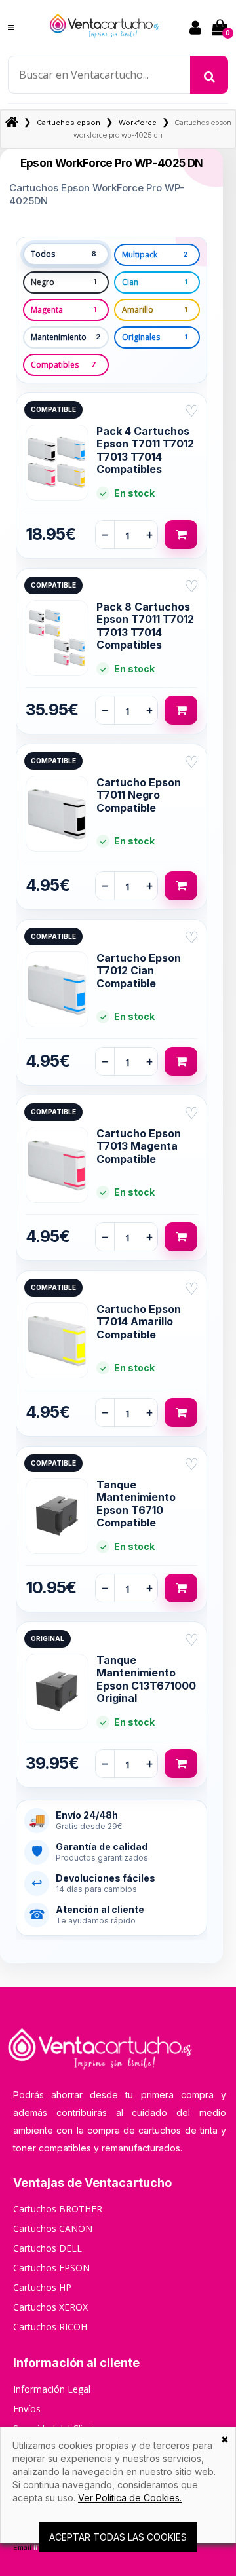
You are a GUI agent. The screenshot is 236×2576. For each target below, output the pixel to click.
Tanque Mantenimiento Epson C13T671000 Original (146, 1680)
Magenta (64, 310)
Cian (155, 282)
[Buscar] (209, 75)
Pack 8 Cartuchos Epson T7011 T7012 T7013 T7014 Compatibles (145, 626)
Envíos (27, 2409)
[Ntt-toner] (12, 123)
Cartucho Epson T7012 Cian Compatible (139, 971)
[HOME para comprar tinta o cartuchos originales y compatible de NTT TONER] (104, 43)
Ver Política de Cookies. (130, 2498)
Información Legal (52, 2389)
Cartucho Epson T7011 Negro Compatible (139, 795)
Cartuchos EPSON (51, 2268)
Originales (155, 337)
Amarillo (155, 310)
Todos (64, 254)
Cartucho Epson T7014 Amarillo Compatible (139, 1322)
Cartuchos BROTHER (58, 2209)
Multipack (155, 255)
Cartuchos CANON (53, 2228)
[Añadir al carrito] (181, 535)
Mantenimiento (66, 337)
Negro (64, 282)
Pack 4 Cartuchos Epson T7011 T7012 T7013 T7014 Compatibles (145, 451)
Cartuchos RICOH (50, 2327)
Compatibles (64, 365)
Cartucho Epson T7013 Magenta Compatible (139, 1146)
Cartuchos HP (42, 2287)
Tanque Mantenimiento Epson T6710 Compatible (136, 1504)
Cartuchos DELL (48, 2248)
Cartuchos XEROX (50, 2307)
